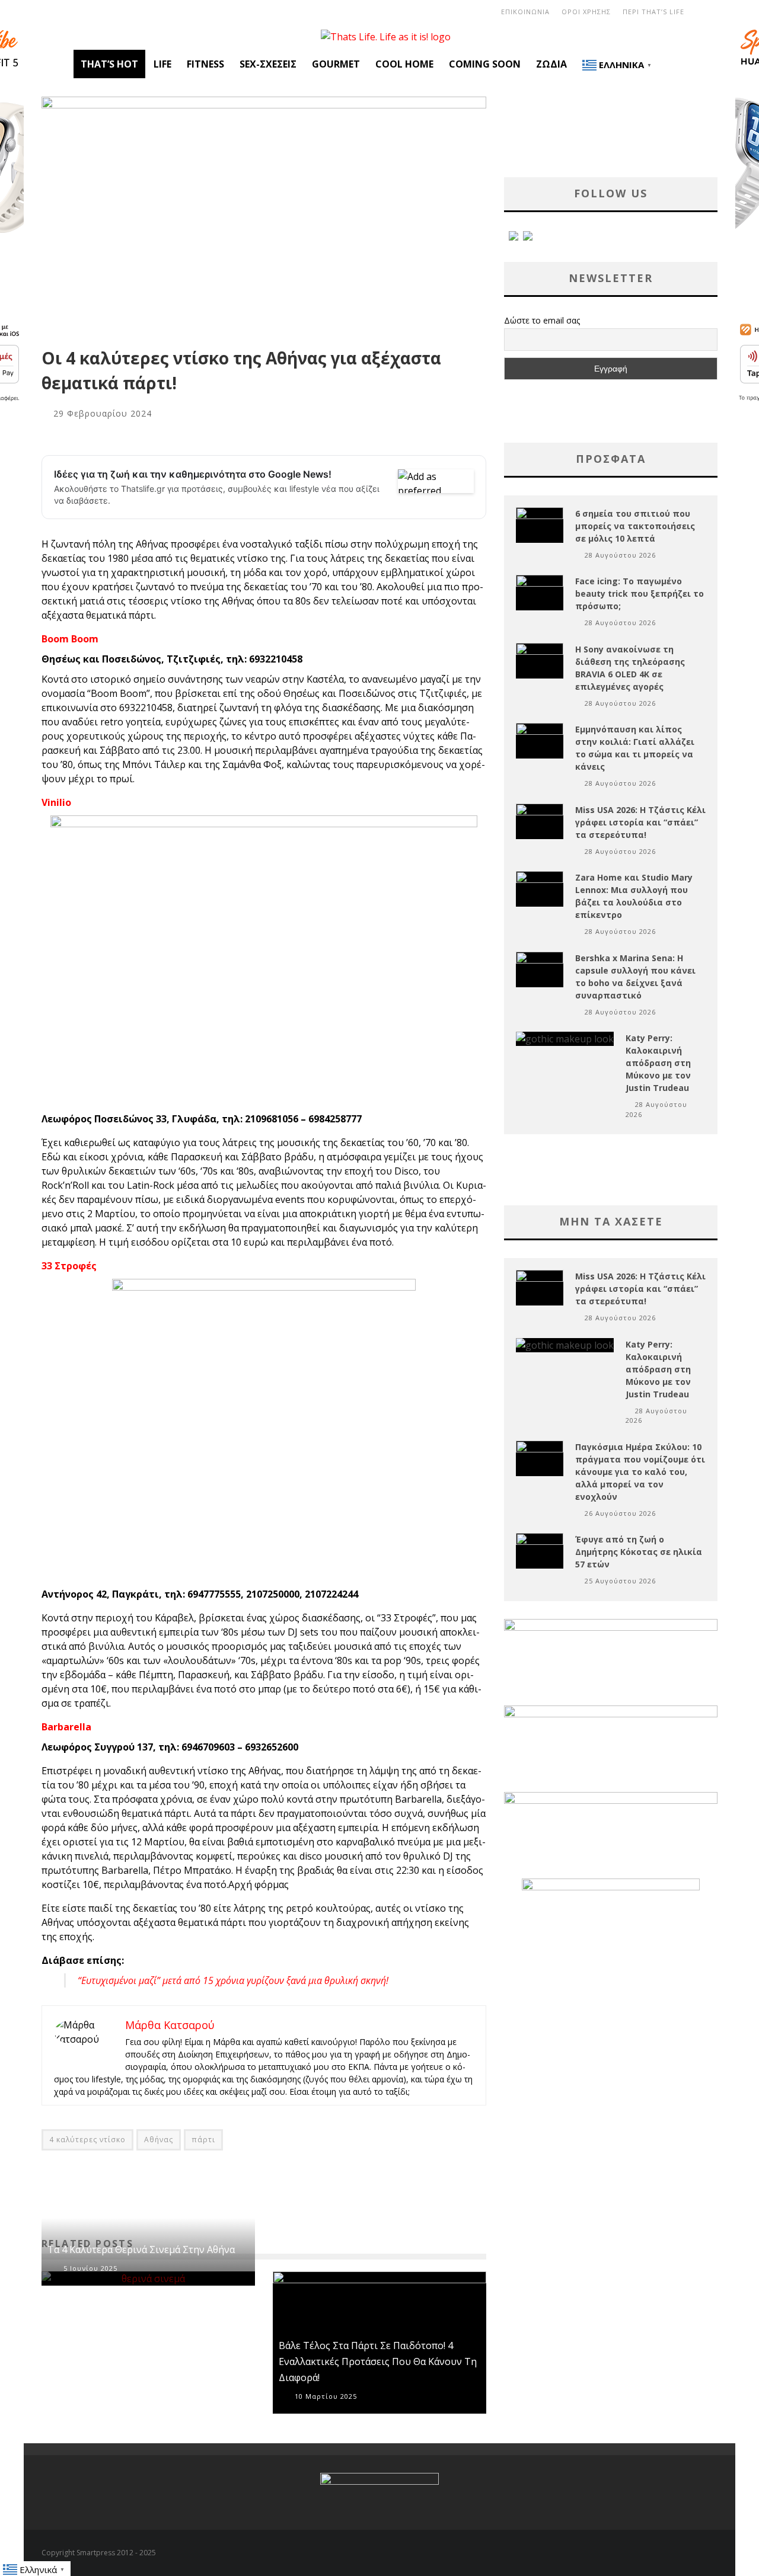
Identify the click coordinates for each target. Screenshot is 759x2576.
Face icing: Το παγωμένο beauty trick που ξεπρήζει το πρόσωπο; (640, 593)
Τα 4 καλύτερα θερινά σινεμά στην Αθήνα (141, 2249)
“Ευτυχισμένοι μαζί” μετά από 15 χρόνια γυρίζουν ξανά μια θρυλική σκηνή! (233, 1980)
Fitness (205, 64)
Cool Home (404, 64)
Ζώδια (551, 64)
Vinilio (56, 802)
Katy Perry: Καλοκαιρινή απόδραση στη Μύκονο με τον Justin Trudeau (658, 1063)
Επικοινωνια (525, 12)
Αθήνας (159, 2140)
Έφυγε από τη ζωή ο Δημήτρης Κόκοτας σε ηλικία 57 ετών (639, 1552)
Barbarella (66, 1727)
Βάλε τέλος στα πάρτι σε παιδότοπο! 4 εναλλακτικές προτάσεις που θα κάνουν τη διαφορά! (378, 2361)
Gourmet (336, 64)
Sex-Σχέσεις (268, 64)
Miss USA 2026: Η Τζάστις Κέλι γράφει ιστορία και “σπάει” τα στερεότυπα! (640, 822)
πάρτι (203, 2140)
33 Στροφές (69, 1266)
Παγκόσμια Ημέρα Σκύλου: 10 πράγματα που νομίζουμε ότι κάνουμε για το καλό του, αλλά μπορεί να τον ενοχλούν (640, 1472)
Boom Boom (70, 639)
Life (162, 64)
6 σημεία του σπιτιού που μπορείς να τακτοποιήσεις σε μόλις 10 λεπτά (635, 526)
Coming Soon (485, 64)
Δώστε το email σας (542, 320)
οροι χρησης (586, 12)
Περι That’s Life (653, 12)
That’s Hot (109, 64)
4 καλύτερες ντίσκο (87, 2140)
